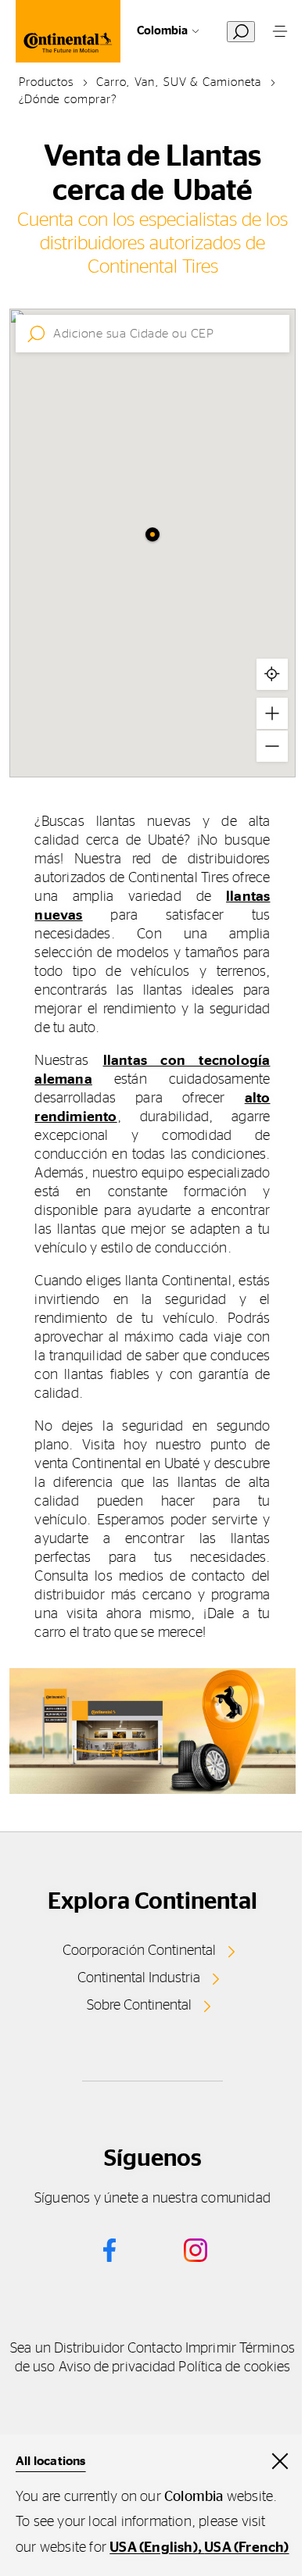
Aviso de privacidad (117, 2367)
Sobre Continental (139, 2006)
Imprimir (211, 2349)
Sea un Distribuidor (67, 2349)
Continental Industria (139, 1978)
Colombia (162, 31)
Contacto (155, 2349)
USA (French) (246, 2548)
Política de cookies (234, 2367)
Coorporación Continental (139, 1951)
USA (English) (154, 2548)
